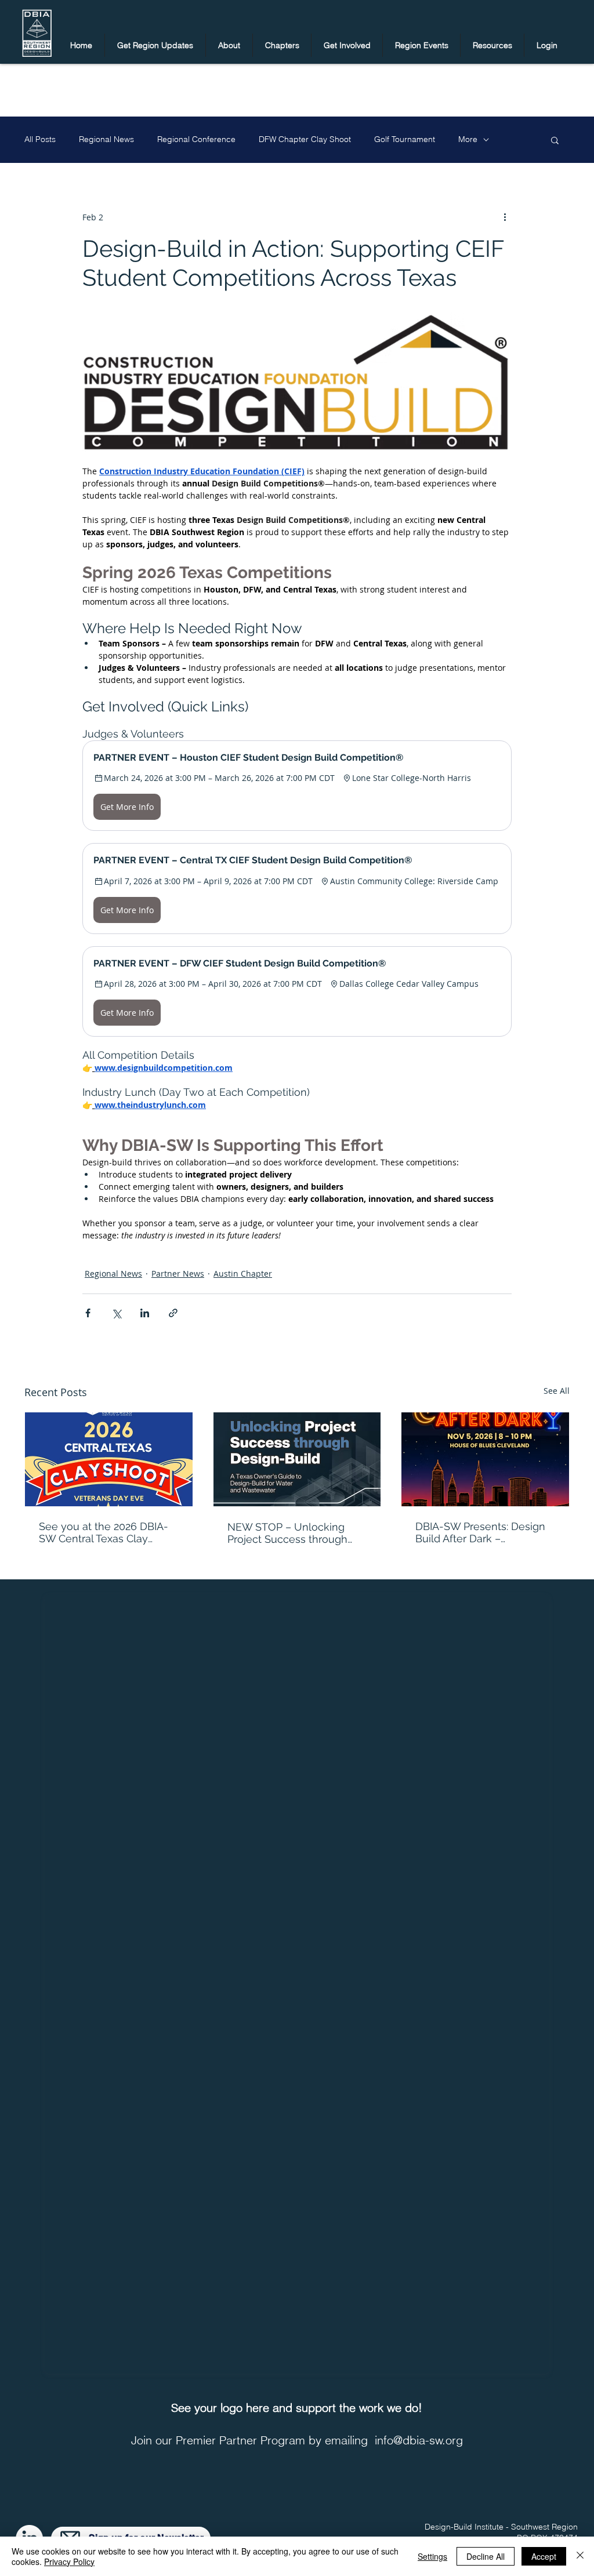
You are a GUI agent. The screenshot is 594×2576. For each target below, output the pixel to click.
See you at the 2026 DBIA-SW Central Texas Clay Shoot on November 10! (104, 1532)
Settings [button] (432, 2556)
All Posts (40, 139)
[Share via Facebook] (88, 1313)
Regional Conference (196, 139)
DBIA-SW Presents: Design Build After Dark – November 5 (480, 1532)
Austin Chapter (243, 1274)
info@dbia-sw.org (419, 2440)
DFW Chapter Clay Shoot (305, 139)
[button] (155, 45)
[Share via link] (173, 1313)
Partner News (178, 1274)
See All (557, 1391)
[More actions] (505, 217)
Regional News (106, 139)
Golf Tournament (405, 139)
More (468, 139)
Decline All (486, 2556)
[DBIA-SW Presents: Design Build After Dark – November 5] (485, 1459)
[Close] (580, 2556)
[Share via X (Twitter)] (116, 1313)
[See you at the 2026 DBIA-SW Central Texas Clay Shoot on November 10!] (109, 1459)
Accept (544, 2556)
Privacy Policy (69, 2562)
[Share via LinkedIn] (145, 1313)
